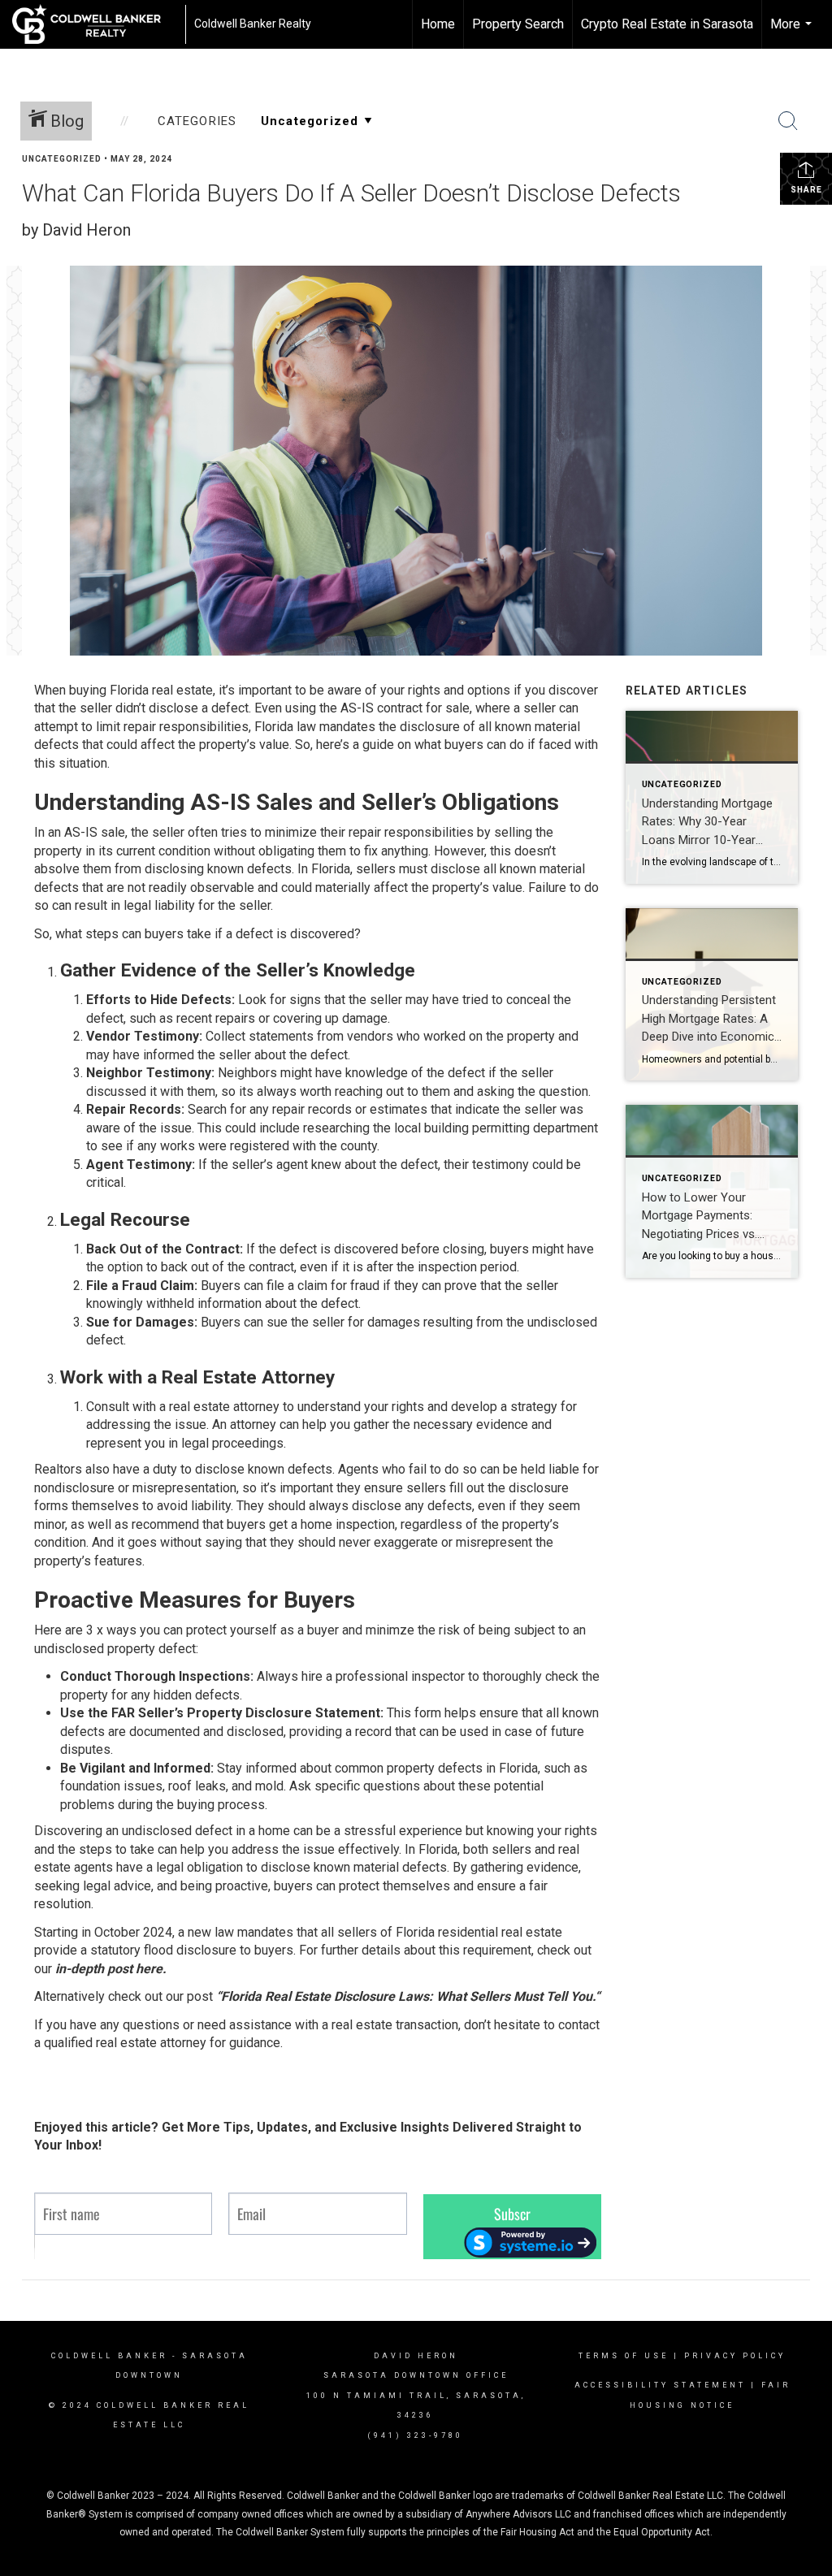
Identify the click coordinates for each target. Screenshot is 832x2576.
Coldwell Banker (109, 2356)
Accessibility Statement (660, 2385)
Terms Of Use (624, 2356)
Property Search (518, 24)
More (793, 32)
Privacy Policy (735, 2356)
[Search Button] (788, 121)
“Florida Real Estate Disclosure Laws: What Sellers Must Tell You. (405, 1996)
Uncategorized (62, 159)
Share (806, 190)
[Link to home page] (95, 24)
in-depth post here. (111, 1969)
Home (438, 24)
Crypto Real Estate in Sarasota (667, 24)
